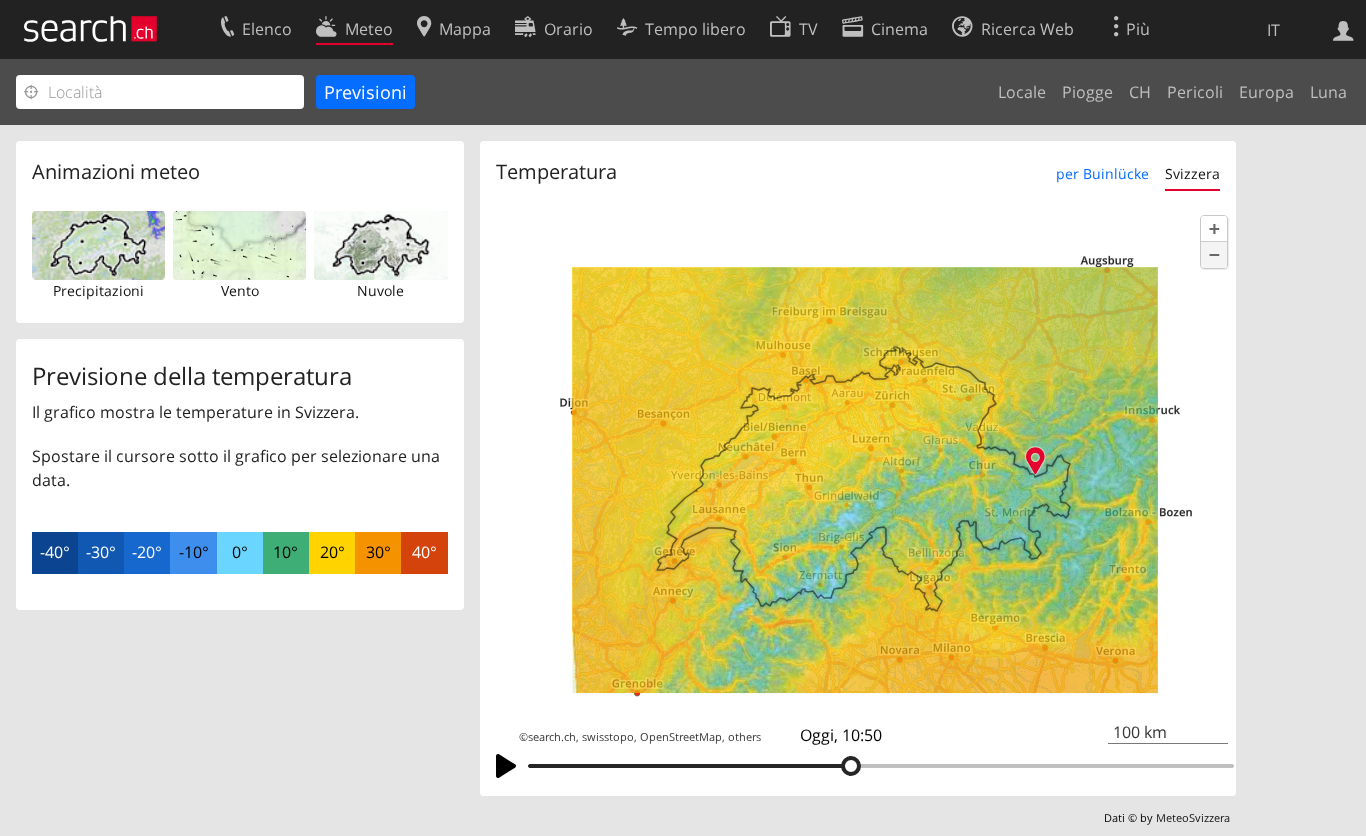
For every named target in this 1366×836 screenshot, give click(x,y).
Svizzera (1192, 173)
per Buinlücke (1102, 173)
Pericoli (1195, 92)
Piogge (1087, 92)
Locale (1022, 92)
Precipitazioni (98, 290)
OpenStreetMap (681, 737)
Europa (1266, 92)
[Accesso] (1343, 29)
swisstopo (608, 737)
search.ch (552, 737)
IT (1273, 30)
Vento (240, 290)
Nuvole (380, 290)
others (744, 737)
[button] (1214, 229)
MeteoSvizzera (1193, 817)
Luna (1328, 92)
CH (1140, 92)
